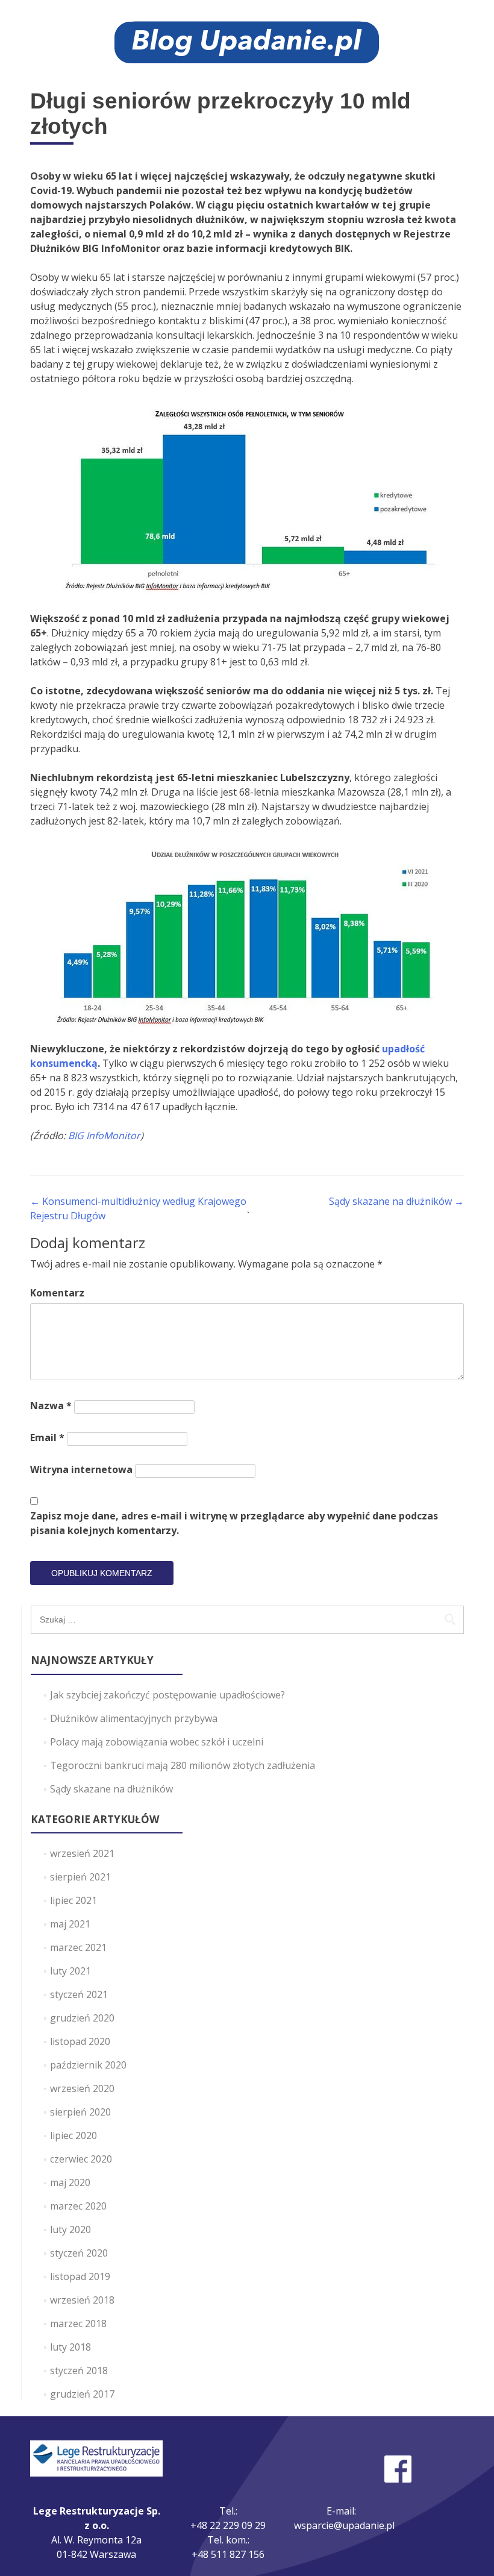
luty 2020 (70, 2229)
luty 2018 (70, 2347)
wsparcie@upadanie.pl (344, 2525)
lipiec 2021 (73, 1900)
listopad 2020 (80, 2041)
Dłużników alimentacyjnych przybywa (134, 1718)
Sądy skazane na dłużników (396, 1201)
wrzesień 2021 (82, 1853)
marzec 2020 (78, 2206)
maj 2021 (70, 1924)
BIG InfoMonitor (104, 1136)
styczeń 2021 (79, 1994)
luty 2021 (70, 1971)
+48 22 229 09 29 (228, 2525)
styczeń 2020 (79, 2253)
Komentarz (57, 1293)
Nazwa (51, 1406)
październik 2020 (88, 2065)
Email (47, 1437)
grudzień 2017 (82, 2394)
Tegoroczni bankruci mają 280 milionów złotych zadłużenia (183, 1765)
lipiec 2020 (73, 2135)
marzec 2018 (78, 2323)
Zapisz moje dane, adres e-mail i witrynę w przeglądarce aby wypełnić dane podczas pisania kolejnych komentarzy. (234, 1523)
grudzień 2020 (82, 2018)
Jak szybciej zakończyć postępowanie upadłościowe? (167, 1695)
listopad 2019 (80, 2276)
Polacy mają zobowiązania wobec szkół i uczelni (157, 1742)
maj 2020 (70, 2182)
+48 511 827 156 (228, 2554)
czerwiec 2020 (81, 2159)
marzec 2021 (78, 1947)
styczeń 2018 (79, 2370)
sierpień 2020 (80, 2112)
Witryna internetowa (81, 1469)
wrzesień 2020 (82, 2088)
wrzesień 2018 (82, 2300)
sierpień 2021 (80, 1877)
